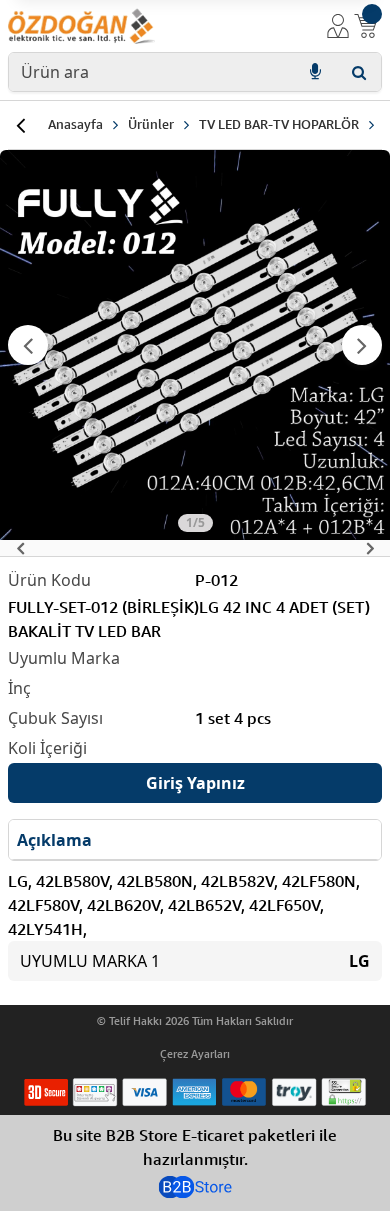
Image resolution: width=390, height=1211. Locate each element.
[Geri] (20, 125)
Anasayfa (75, 124)
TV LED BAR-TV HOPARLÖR (279, 124)
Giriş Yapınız (195, 783)
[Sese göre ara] (315, 72)
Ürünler (151, 124)
